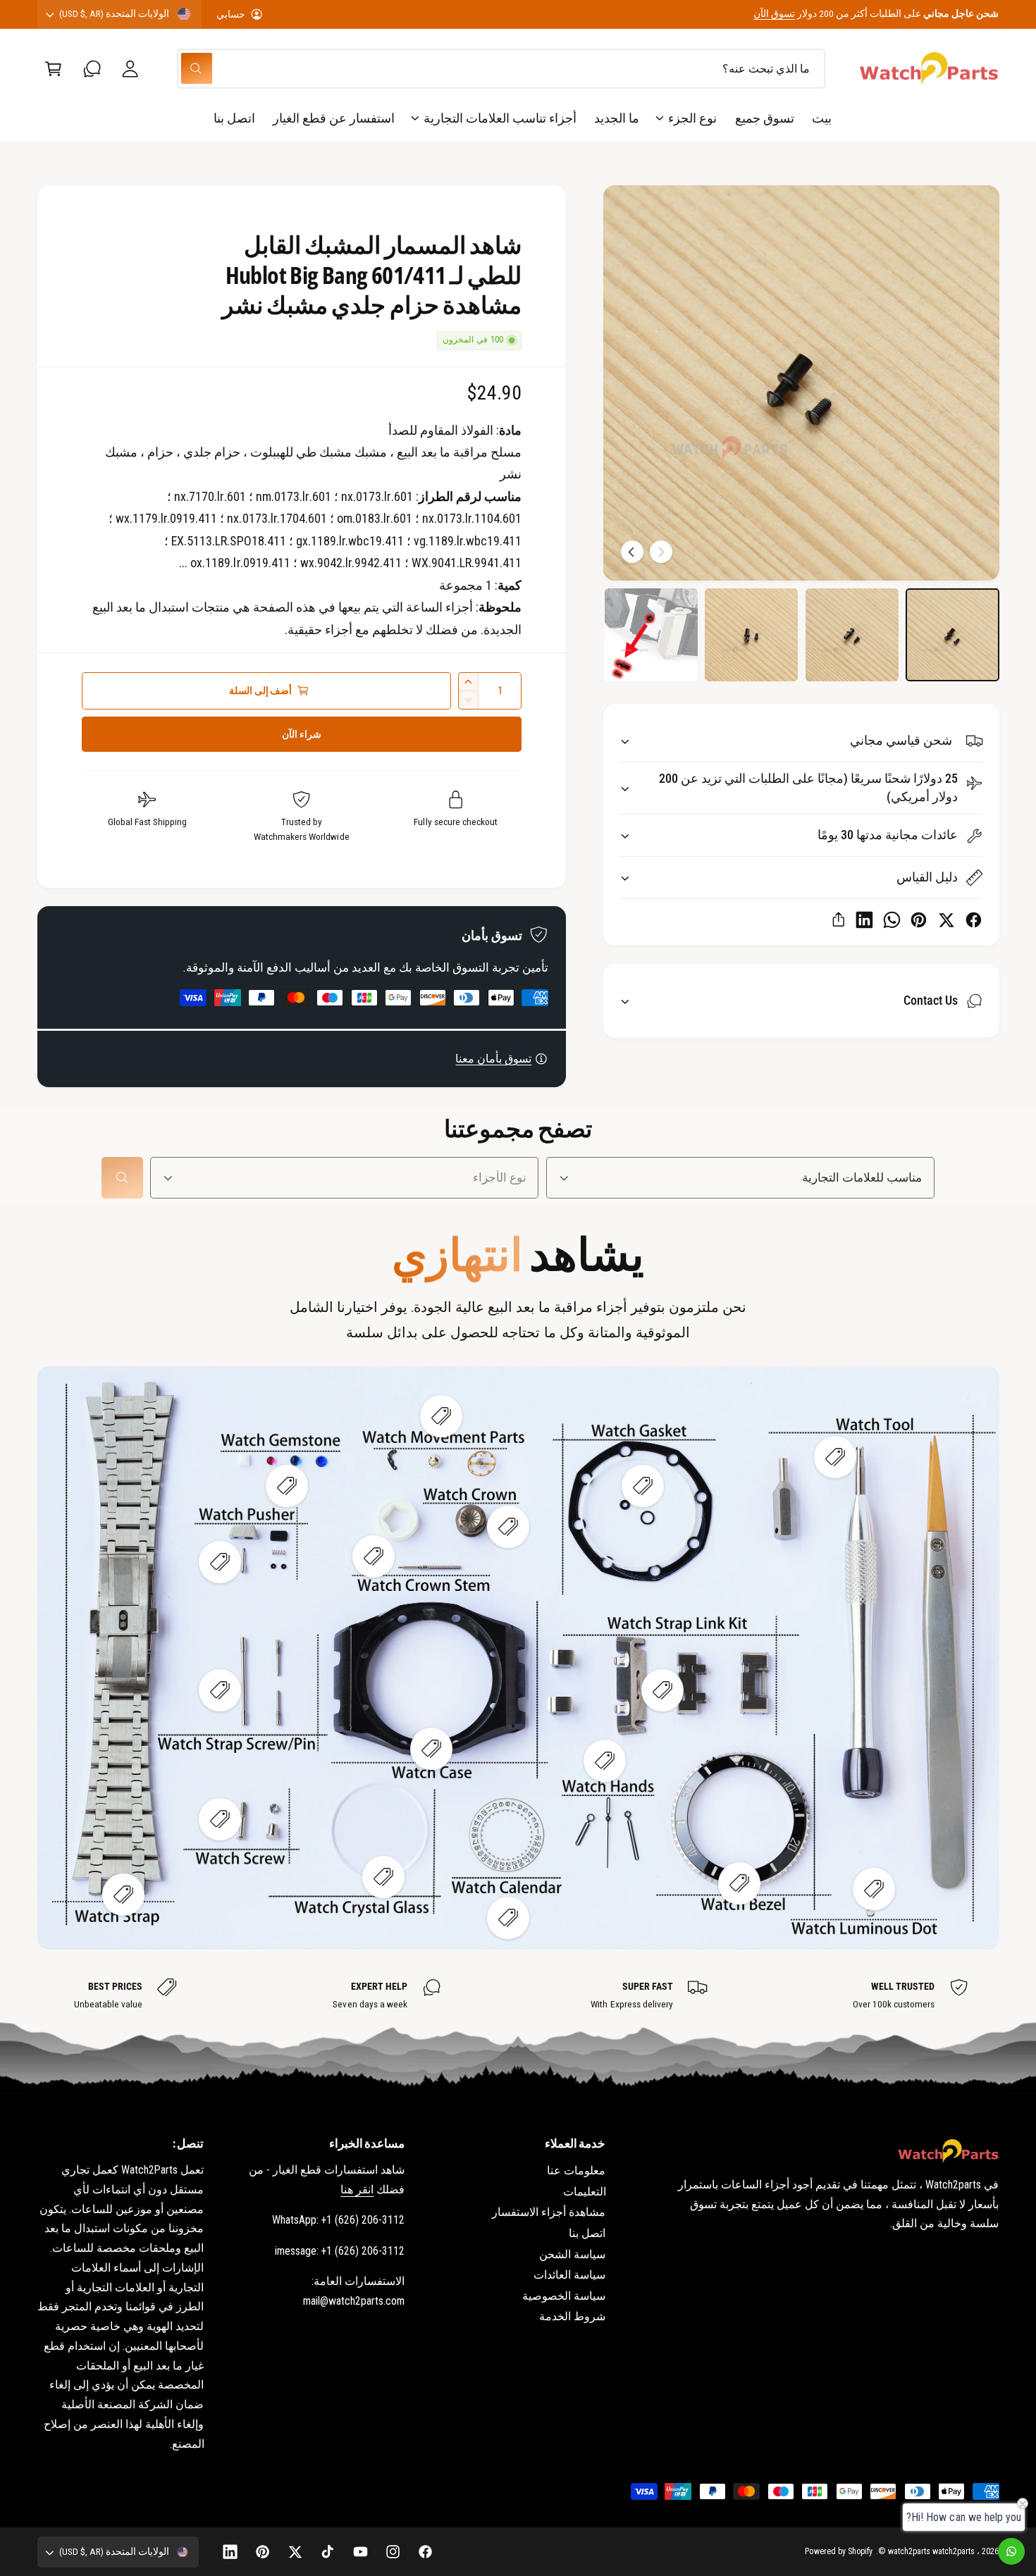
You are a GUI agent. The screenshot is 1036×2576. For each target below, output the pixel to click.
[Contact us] (1011, 2551)
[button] (53, 69)
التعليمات (585, 2192)
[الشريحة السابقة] (661, 552)
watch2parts (954, 2551)
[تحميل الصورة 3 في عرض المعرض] (751, 635)
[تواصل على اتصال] (92, 69)
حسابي (231, 14)
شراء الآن (302, 734)
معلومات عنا (576, 2171)
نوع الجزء (692, 118)
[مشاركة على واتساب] (892, 920)
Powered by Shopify (838, 2551)
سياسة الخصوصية (564, 2296)
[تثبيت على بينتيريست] (919, 920)
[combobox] (501, 69)
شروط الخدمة (572, 2316)
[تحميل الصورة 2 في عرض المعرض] (852, 635)
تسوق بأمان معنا (493, 1059)
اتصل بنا (587, 2233)
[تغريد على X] (946, 920)
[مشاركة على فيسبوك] (974, 920)
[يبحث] (122, 1178)
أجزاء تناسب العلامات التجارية (500, 118)
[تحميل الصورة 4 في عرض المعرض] (651, 635)
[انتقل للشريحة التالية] (632, 552)
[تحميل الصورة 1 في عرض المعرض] (952, 635)
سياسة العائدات (569, 2275)
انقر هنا (357, 2190)
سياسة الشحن (572, 2254)
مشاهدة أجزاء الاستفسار (549, 2212)
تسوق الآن (774, 13)
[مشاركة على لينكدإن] (864, 920)
